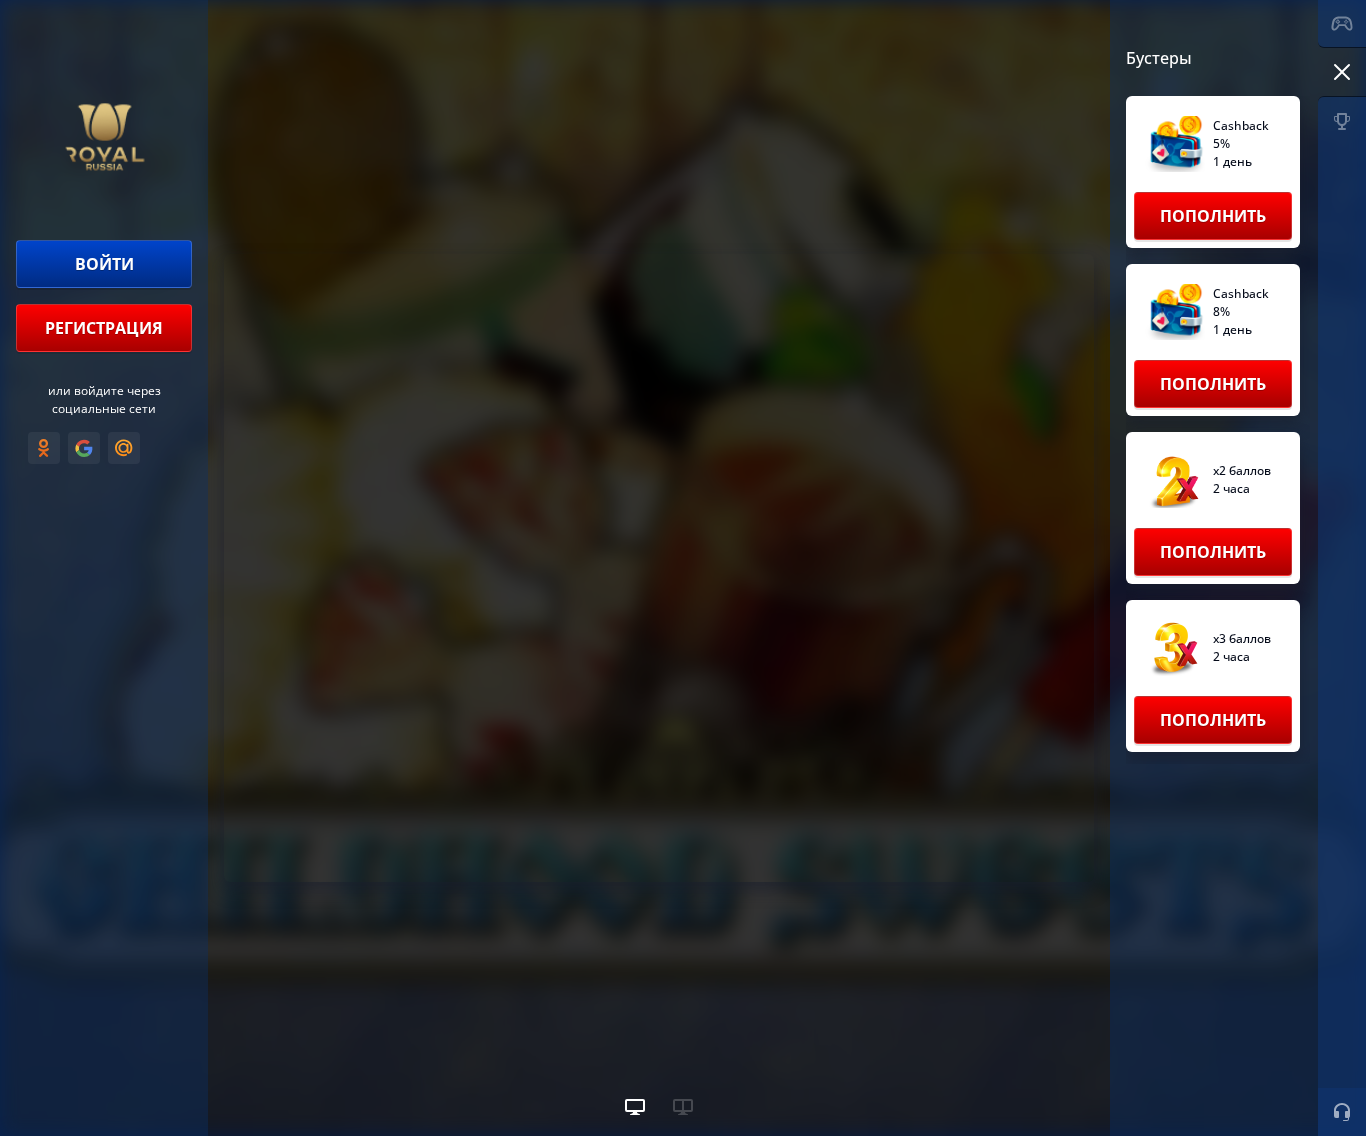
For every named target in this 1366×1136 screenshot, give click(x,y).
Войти (104, 264)
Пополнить (1213, 216)
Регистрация (104, 328)
